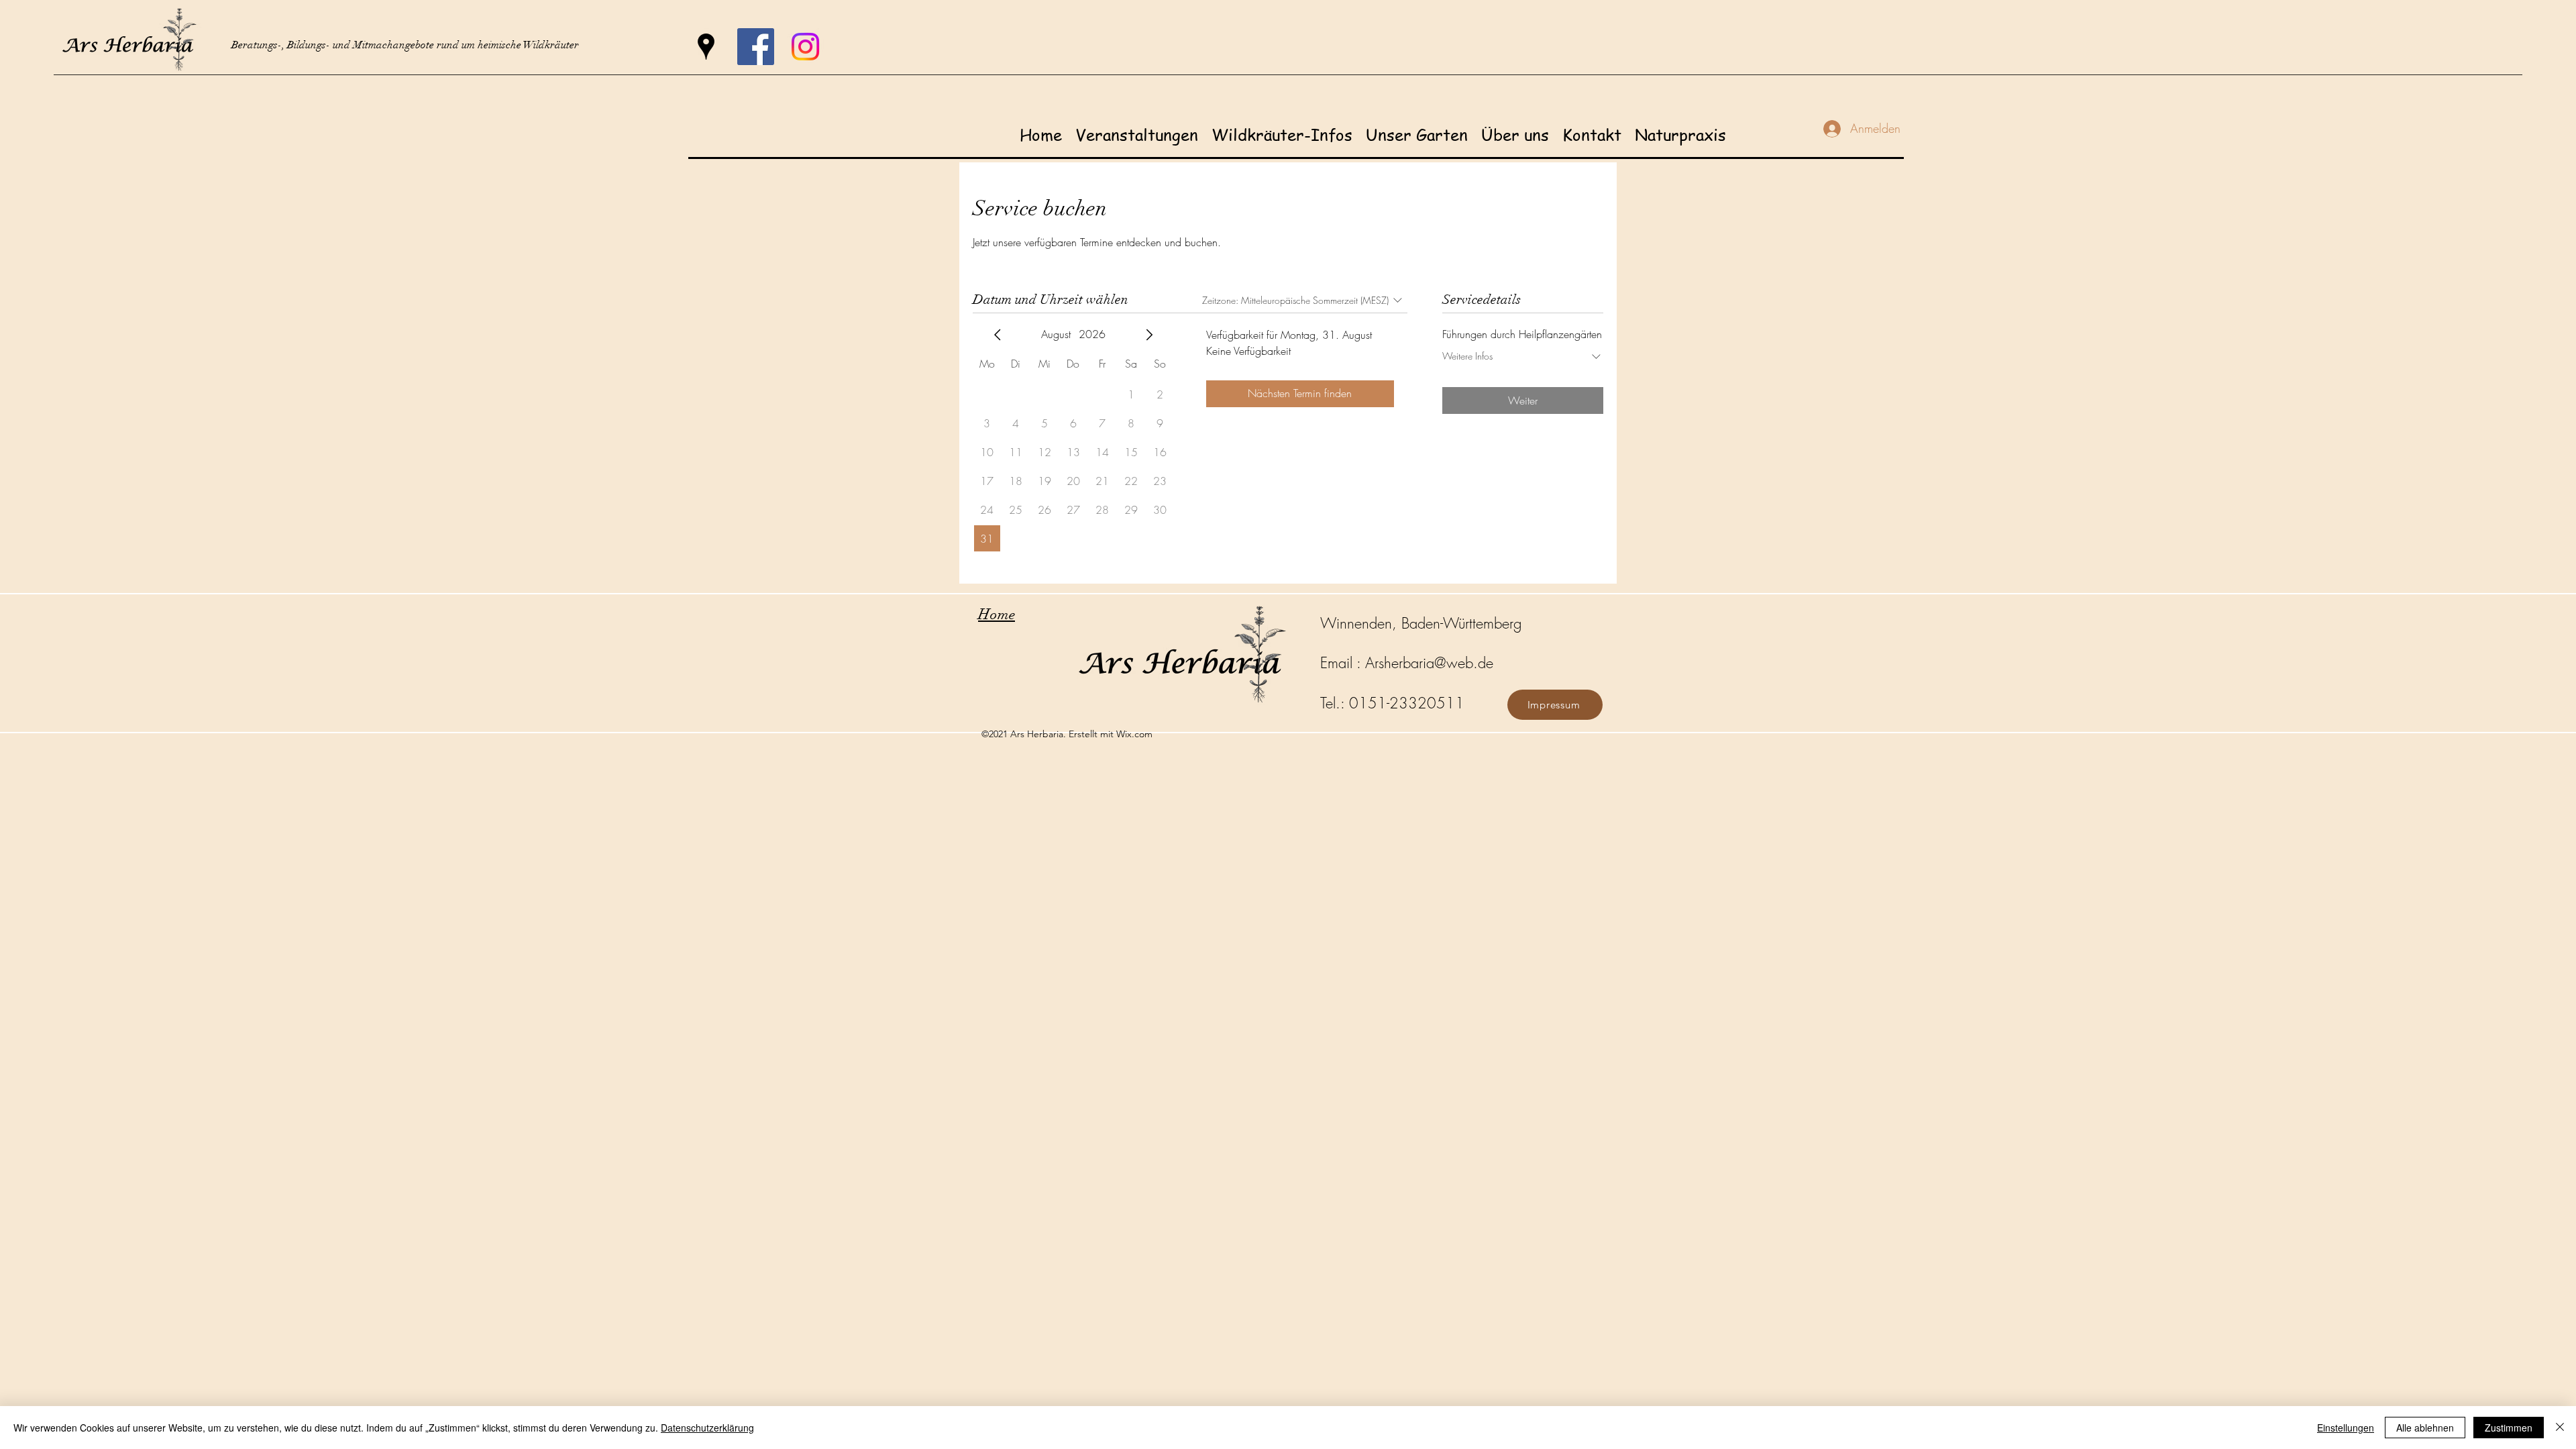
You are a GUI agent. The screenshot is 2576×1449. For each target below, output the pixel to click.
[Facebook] (756, 47)
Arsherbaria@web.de (1429, 663)
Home (997, 614)
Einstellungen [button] (2346, 1428)
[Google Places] (706, 47)
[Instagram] (805, 47)
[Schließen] (2560, 1428)
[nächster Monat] (1149, 335)
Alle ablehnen (2425, 1428)
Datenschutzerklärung (707, 1428)
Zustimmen (2509, 1428)
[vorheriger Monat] (998, 335)
